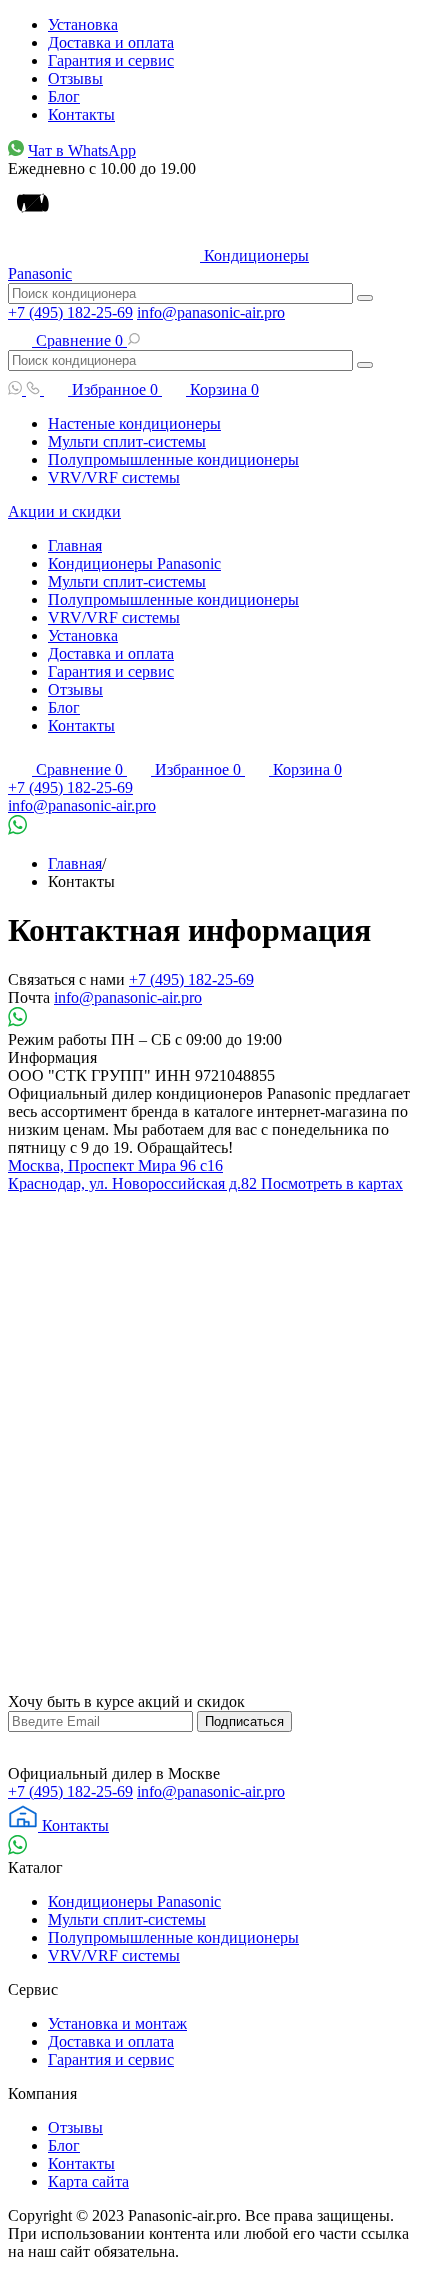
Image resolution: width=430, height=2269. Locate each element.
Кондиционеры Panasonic (134, 563)
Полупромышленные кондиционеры (173, 459)
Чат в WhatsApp (82, 150)
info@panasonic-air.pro (211, 312)
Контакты (81, 114)
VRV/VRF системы (114, 477)
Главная (75, 545)
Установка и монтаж (117, 2023)
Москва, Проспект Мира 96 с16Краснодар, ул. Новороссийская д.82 (134, 1174)
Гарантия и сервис (111, 60)
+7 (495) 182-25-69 (70, 312)
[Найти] (365, 298)
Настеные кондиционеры (134, 423)
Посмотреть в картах (332, 1183)
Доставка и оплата (111, 42)
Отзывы (75, 78)
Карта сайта (88, 2181)
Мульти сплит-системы (127, 441)
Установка (83, 24)
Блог (64, 96)
